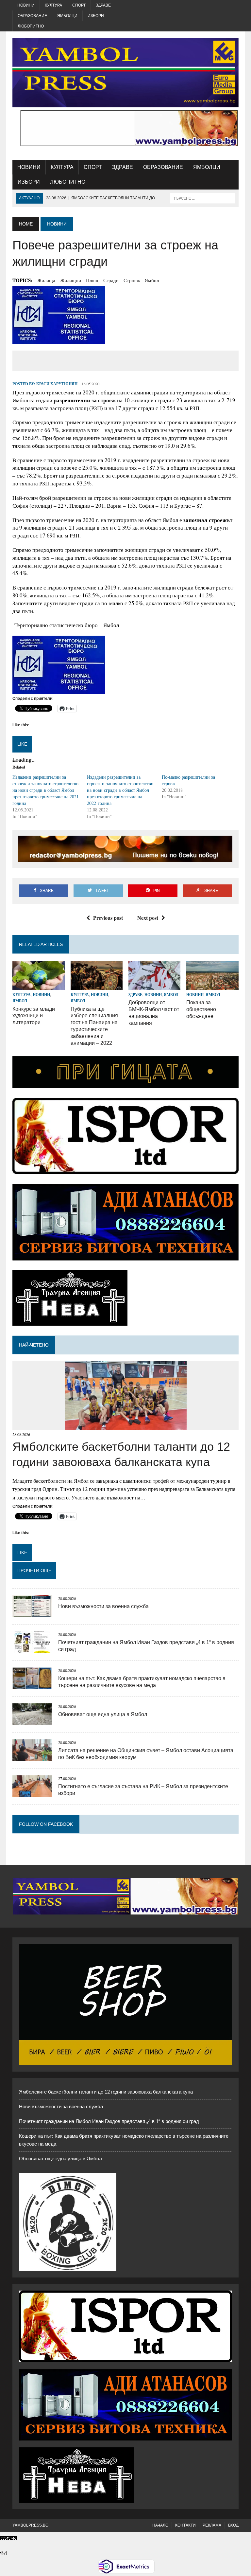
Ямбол (152, 280)
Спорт (79, 5)
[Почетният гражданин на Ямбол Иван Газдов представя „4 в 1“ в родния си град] (32, 1649)
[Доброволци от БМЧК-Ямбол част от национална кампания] (155, 986)
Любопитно (31, 26)
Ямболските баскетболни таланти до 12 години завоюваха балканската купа (106, 2092)
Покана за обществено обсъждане (201, 1009)
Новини (26, 5)
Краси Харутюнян (57, 384)
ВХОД (233, 2525)
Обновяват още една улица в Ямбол (103, 1714)
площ (92, 280)
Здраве (103, 5)
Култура (53, 5)
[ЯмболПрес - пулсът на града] (125, 73)
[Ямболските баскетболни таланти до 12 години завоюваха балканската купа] (126, 1425)
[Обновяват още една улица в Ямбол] (32, 1721)
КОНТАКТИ (185, 2525)
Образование (32, 16)
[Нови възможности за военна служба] (32, 1613)
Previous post (108, 918)
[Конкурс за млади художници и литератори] (39, 986)
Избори (96, 16)
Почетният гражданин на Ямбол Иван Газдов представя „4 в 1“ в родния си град (109, 2121)
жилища (46, 280)
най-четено (34, 1345)
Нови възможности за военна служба (103, 1606)
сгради (111, 280)
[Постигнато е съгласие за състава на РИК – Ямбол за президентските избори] (32, 1793)
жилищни (71, 280)
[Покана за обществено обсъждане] (212, 986)
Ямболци (67, 16)
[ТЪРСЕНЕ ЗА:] (203, 198)
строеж (132, 280)
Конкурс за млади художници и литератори (34, 1016)
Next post (148, 918)
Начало (160, 2525)
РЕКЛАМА (212, 2525)
